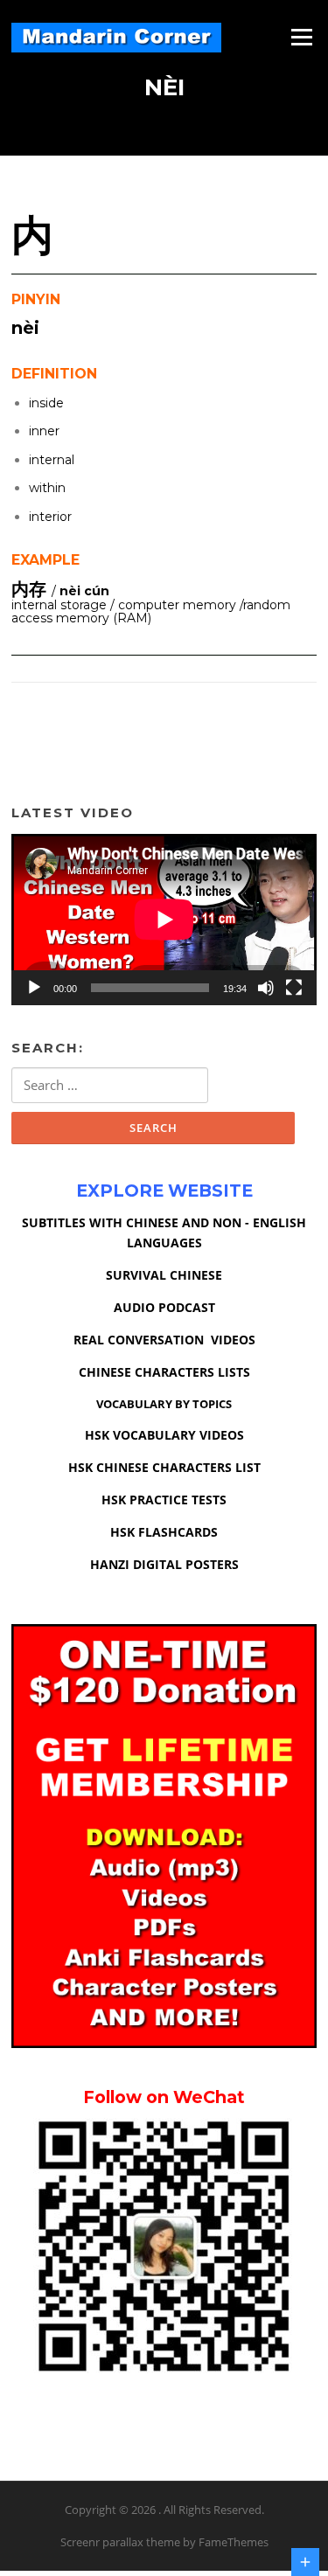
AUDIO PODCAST (164, 1307)
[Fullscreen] (294, 988)
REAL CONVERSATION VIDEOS (164, 1340)
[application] (164, 920)
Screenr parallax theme (120, 2542)
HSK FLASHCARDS (164, 1532)
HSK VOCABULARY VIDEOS (164, 1435)
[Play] (34, 988)
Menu (301, 37)
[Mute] (266, 988)
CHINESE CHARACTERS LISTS (164, 1372)
